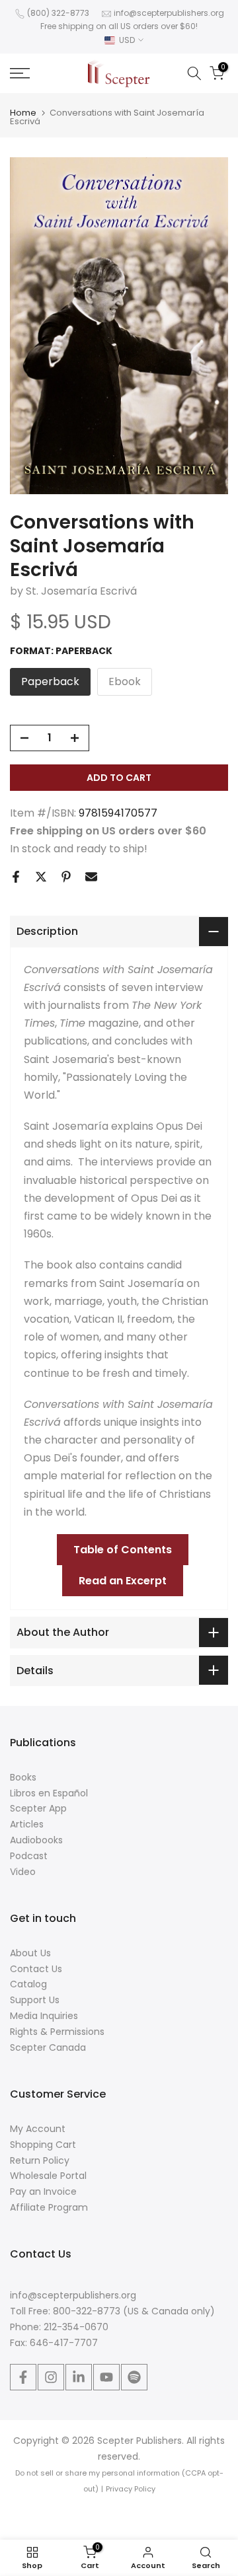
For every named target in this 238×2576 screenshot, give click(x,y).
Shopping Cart (43, 2145)
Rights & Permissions (57, 2032)
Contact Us (36, 1969)
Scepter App (38, 1808)
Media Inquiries (44, 2016)
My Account (38, 2129)
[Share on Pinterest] (66, 877)
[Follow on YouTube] (106, 2377)
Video (23, 1872)
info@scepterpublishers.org (169, 13)
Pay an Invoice (43, 2191)
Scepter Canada (48, 2047)
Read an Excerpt (123, 1581)
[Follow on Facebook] (23, 2377)
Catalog (28, 1984)
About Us (30, 1953)
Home (23, 113)
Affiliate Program (49, 2207)
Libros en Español (49, 1793)
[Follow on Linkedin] (79, 2377)
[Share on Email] (91, 877)
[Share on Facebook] (16, 877)
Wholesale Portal (48, 2176)
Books (23, 1777)
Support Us (35, 2000)
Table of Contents (123, 1550)
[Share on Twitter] (41, 877)
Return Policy (40, 2160)
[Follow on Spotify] (134, 2377)
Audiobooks (36, 1840)
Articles (27, 1824)
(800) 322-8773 (58, 13)
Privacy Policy (131, 2489)
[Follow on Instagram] (51, 2377)
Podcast (29, 1856)
